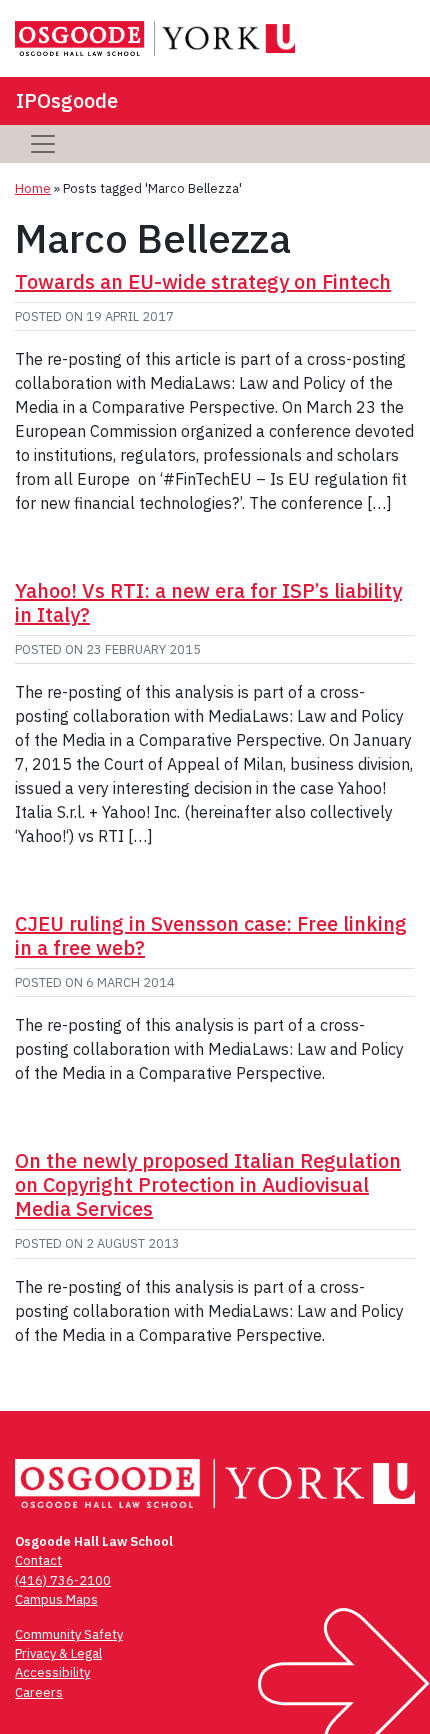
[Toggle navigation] (43, 144)
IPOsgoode (67, 100)
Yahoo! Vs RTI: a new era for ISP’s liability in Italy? (208, 602)
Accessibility (52, 1672)
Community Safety (69, 1634)
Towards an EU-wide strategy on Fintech (203, 281)
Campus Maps (56, 1599)
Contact (38, 1560)
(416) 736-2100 (63, 1580)
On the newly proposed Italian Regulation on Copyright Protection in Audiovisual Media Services (208, 1184)
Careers (39, 1692)
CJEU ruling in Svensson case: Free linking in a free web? (211, 935)
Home (33, 188)
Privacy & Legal (58, 1653)
